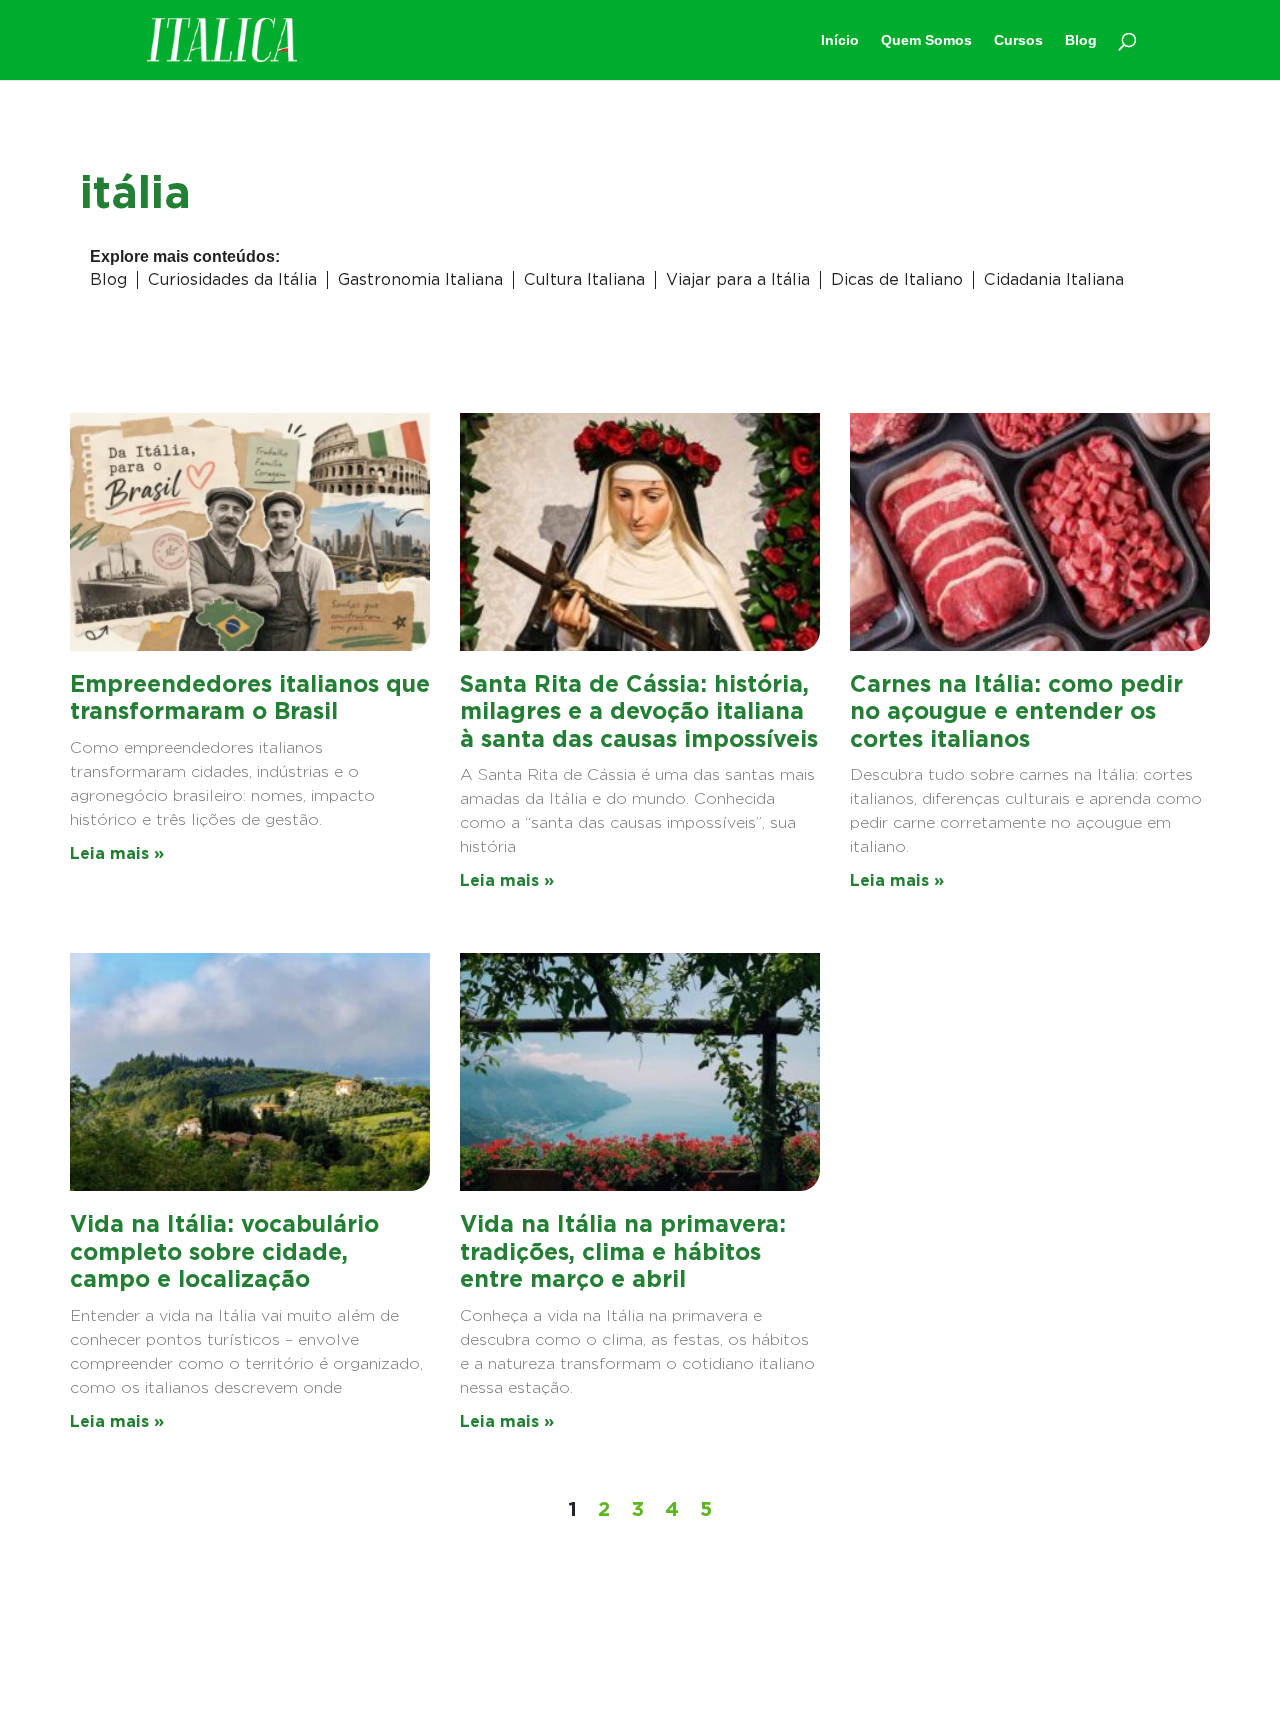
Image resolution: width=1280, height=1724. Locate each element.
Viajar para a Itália (738, 279)
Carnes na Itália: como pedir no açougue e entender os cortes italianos (1016, 711)
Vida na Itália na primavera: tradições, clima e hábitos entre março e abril (623, 1251)
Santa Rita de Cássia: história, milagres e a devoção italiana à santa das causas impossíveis (639, 711)
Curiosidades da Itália (232, 279)
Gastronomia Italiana (420, 279)
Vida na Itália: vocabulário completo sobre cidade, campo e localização (224, 1251)
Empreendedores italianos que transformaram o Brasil (250, 698)
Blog (108, 279)
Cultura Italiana (584, 279)
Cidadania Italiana (1054, 279)
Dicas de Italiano (897, 279)
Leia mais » (117, 853)
